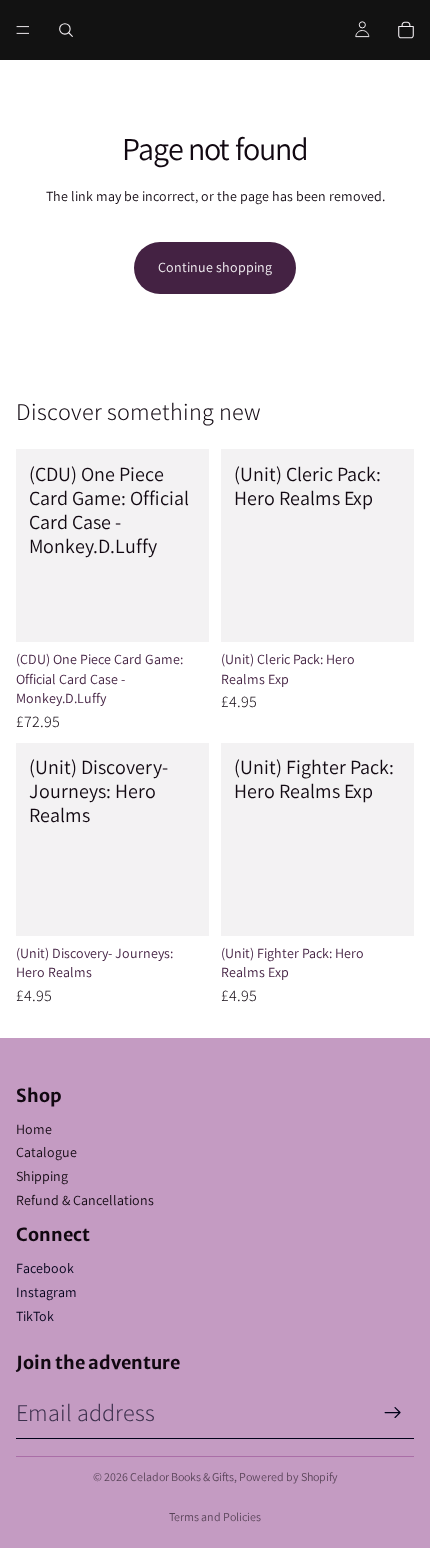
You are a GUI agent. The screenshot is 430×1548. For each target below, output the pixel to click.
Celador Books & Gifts (182, 1476)
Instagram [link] (46, 1292)
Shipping (42, 1176)
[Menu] (23, 30)
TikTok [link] (35, 1316)
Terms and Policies (215, 1516)
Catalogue (46, 1152)
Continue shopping (215, 267)
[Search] (66, 30)
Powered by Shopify (288, 1476)
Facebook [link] (45, 1268)
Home (34, 1129)
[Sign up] (393, 1413)
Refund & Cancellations (85, 1200)
